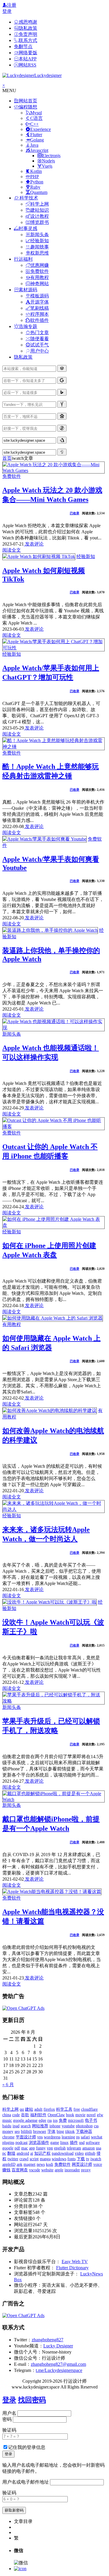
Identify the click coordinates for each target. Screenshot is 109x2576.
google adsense (25, 2120)
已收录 (75, 513)
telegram (74, 2148)
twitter (13, 2159)
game (55, 2143)
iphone (55, 2126)
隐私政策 (23, 357)
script (34, 2159)
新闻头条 (12, 1034)
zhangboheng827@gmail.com (58, 2364)
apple (59, 2170)
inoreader (72, 2170)
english (60, 2148)
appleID (9, 2164)
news (41, 2164)
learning (68, 2137)
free (77, 2109)
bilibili (26, 2132)
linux (64, 2143)
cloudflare (89, 2109)
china (7, 2115)
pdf (17, 2148)
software (93, 2143)
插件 (74, 2143)
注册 (12, 5)
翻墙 (11, 2153)
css (96, 2126)
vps (40, 2137)
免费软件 (12, 476)
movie (80, 2115)
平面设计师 (26, 2137)
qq (22, 2109)
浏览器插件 (39, 2143)
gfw (100, 2115)
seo (17, 2132)
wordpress (52, 2137)
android (23, 2153)
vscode (35, 2170)
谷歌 (25, 2115)
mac (25, 2148)
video (79, 2153)
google (8, 2148)
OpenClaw (56, 2115)
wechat (97, 2137)
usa (99, 2148)
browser (40, 2132)
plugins (8, 2143)
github (90, 2153)
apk (19, 2164)
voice (98, 2164)
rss (50, 2120)
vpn (50, 2148)
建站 (29, 2109)
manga (45, 2159)
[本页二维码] (20, 2569)
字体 (51, 2132)
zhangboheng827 (48, 2340)
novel (91, 2115)
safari (85, 2137)
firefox (49, 2109)
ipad (16, 2126)
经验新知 (86, 556)
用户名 (9, 2413)
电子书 (91, 2120)
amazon (89, 2148)
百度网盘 (20, 2170)
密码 (7, 2419)
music (7, 2120)
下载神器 (84, 2132)
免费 (63, 2120)
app (32, 2148)
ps (78, 2137)
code (16, 2115)
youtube (68, 2126)
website (47, 2170)
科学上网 (10, 2109)
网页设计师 (82, 2164)
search (26, 2126)
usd (82, 2143)
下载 (81, 2159)
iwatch (96, 2159)
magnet (30, 2164)
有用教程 (12, 1324)
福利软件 (38, 2115)
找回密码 (32, 2400)
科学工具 (64, 2109)
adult (38, 2109)
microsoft (76, 2120)
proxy (86, 2170)
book (70, 2115)
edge (42, 2120)
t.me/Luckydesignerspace (59, 2370)
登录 (7, 11)
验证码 (9, 2430)
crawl (24, 2159)
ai (32, 2153)
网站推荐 (40, 2126)
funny (41, 2148)
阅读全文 (12, 550)
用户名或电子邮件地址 (26, 2482)
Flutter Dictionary (72, 2268)
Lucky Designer (58, 2346)
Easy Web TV (75, 2262)
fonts (72, 2159)
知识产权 (42, 2153)
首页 (7, 458)
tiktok (70, 2132)
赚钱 (6, 2170)
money (8, 2132)
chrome (8, 2137)
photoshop (84, 2126)
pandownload (63, 2153)
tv (88, 2159)
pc (4, 2153)
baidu (7, 2126)
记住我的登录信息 (27, 2447)
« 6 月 (8, 2085)
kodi (50, 2164)
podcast (22, 2143)
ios (55, 2120)
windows (59, 2159)
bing (60, 2132)
